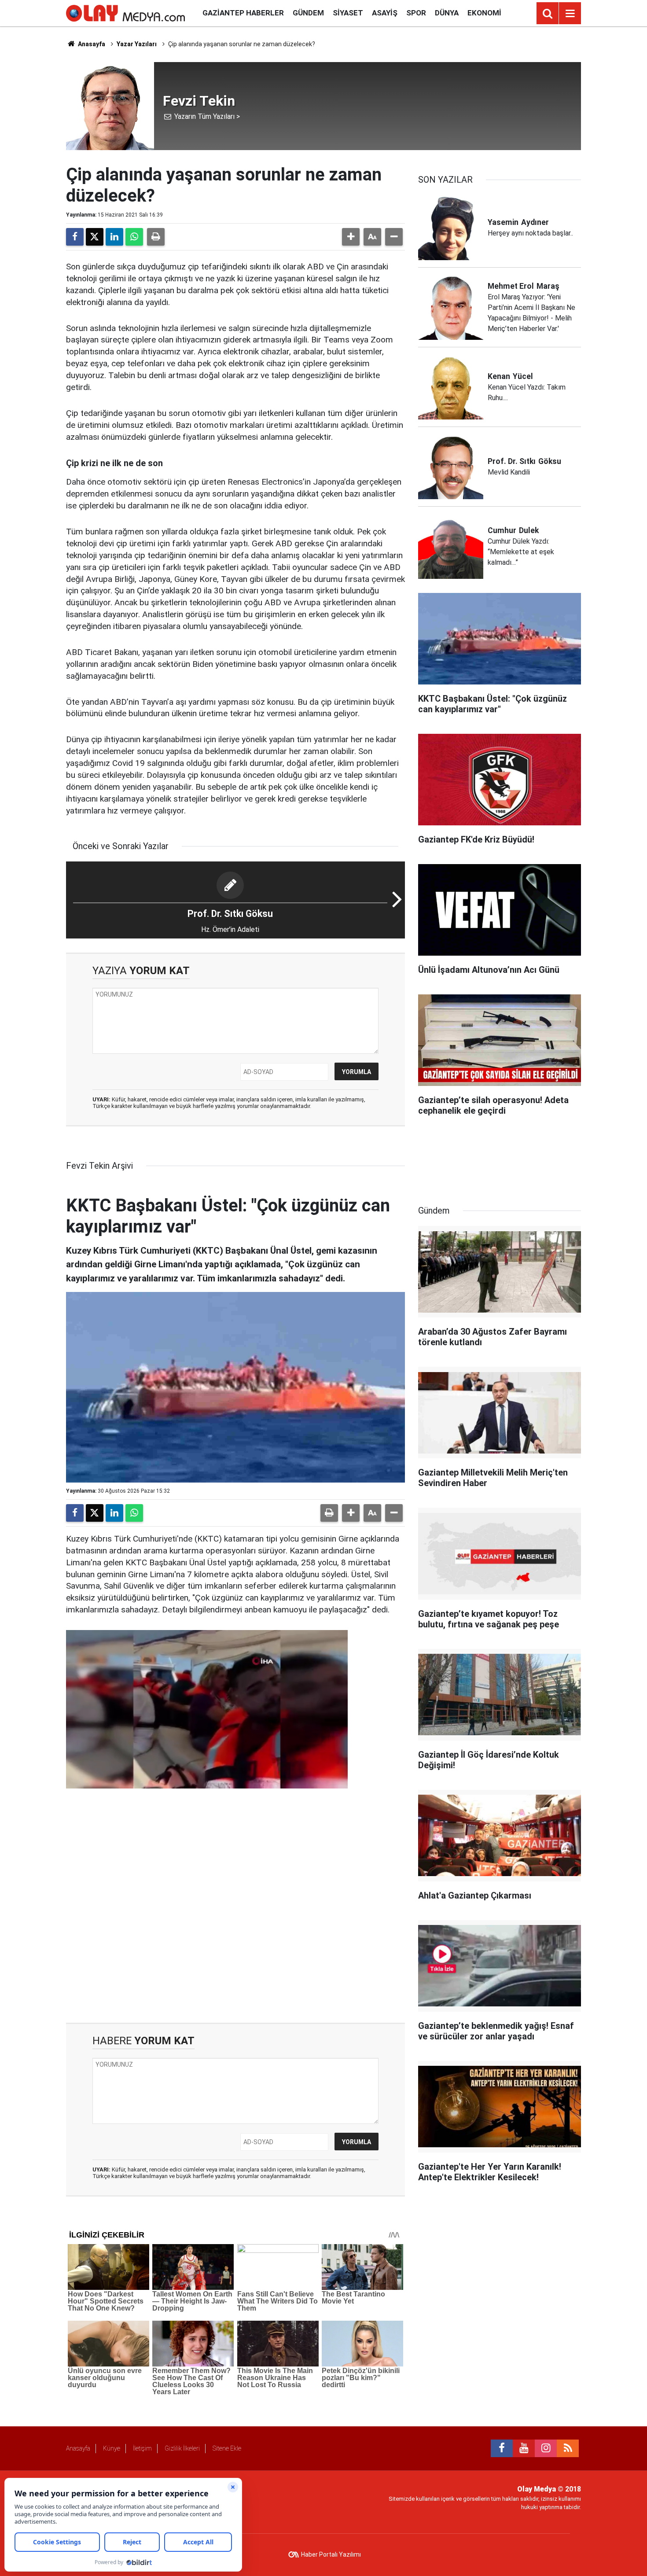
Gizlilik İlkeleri (182, 2448)
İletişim (142, 2448)
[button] (351, 237)
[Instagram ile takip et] (546, 2448)
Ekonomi (484, 13)
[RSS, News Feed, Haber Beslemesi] (568, 2448)
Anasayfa (91, 44)
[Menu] (570, 14)
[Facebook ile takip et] (502, 2448)
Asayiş (385, 13)
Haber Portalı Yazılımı (331, 2554)
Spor (416, 13)
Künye (112, 2448)
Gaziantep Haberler (243, 13)
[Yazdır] (156, 237)
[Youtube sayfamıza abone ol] (524, 2448)
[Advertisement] (235, 1908)
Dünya (447, 13)
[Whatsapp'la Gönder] (134, 237)
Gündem (308, 13)
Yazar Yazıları (137, 44)
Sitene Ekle (227, 2448)
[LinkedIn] (114, 237)
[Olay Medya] (125, 13)
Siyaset (348, 13)
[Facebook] (75, 237)
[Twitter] (95, 237)
